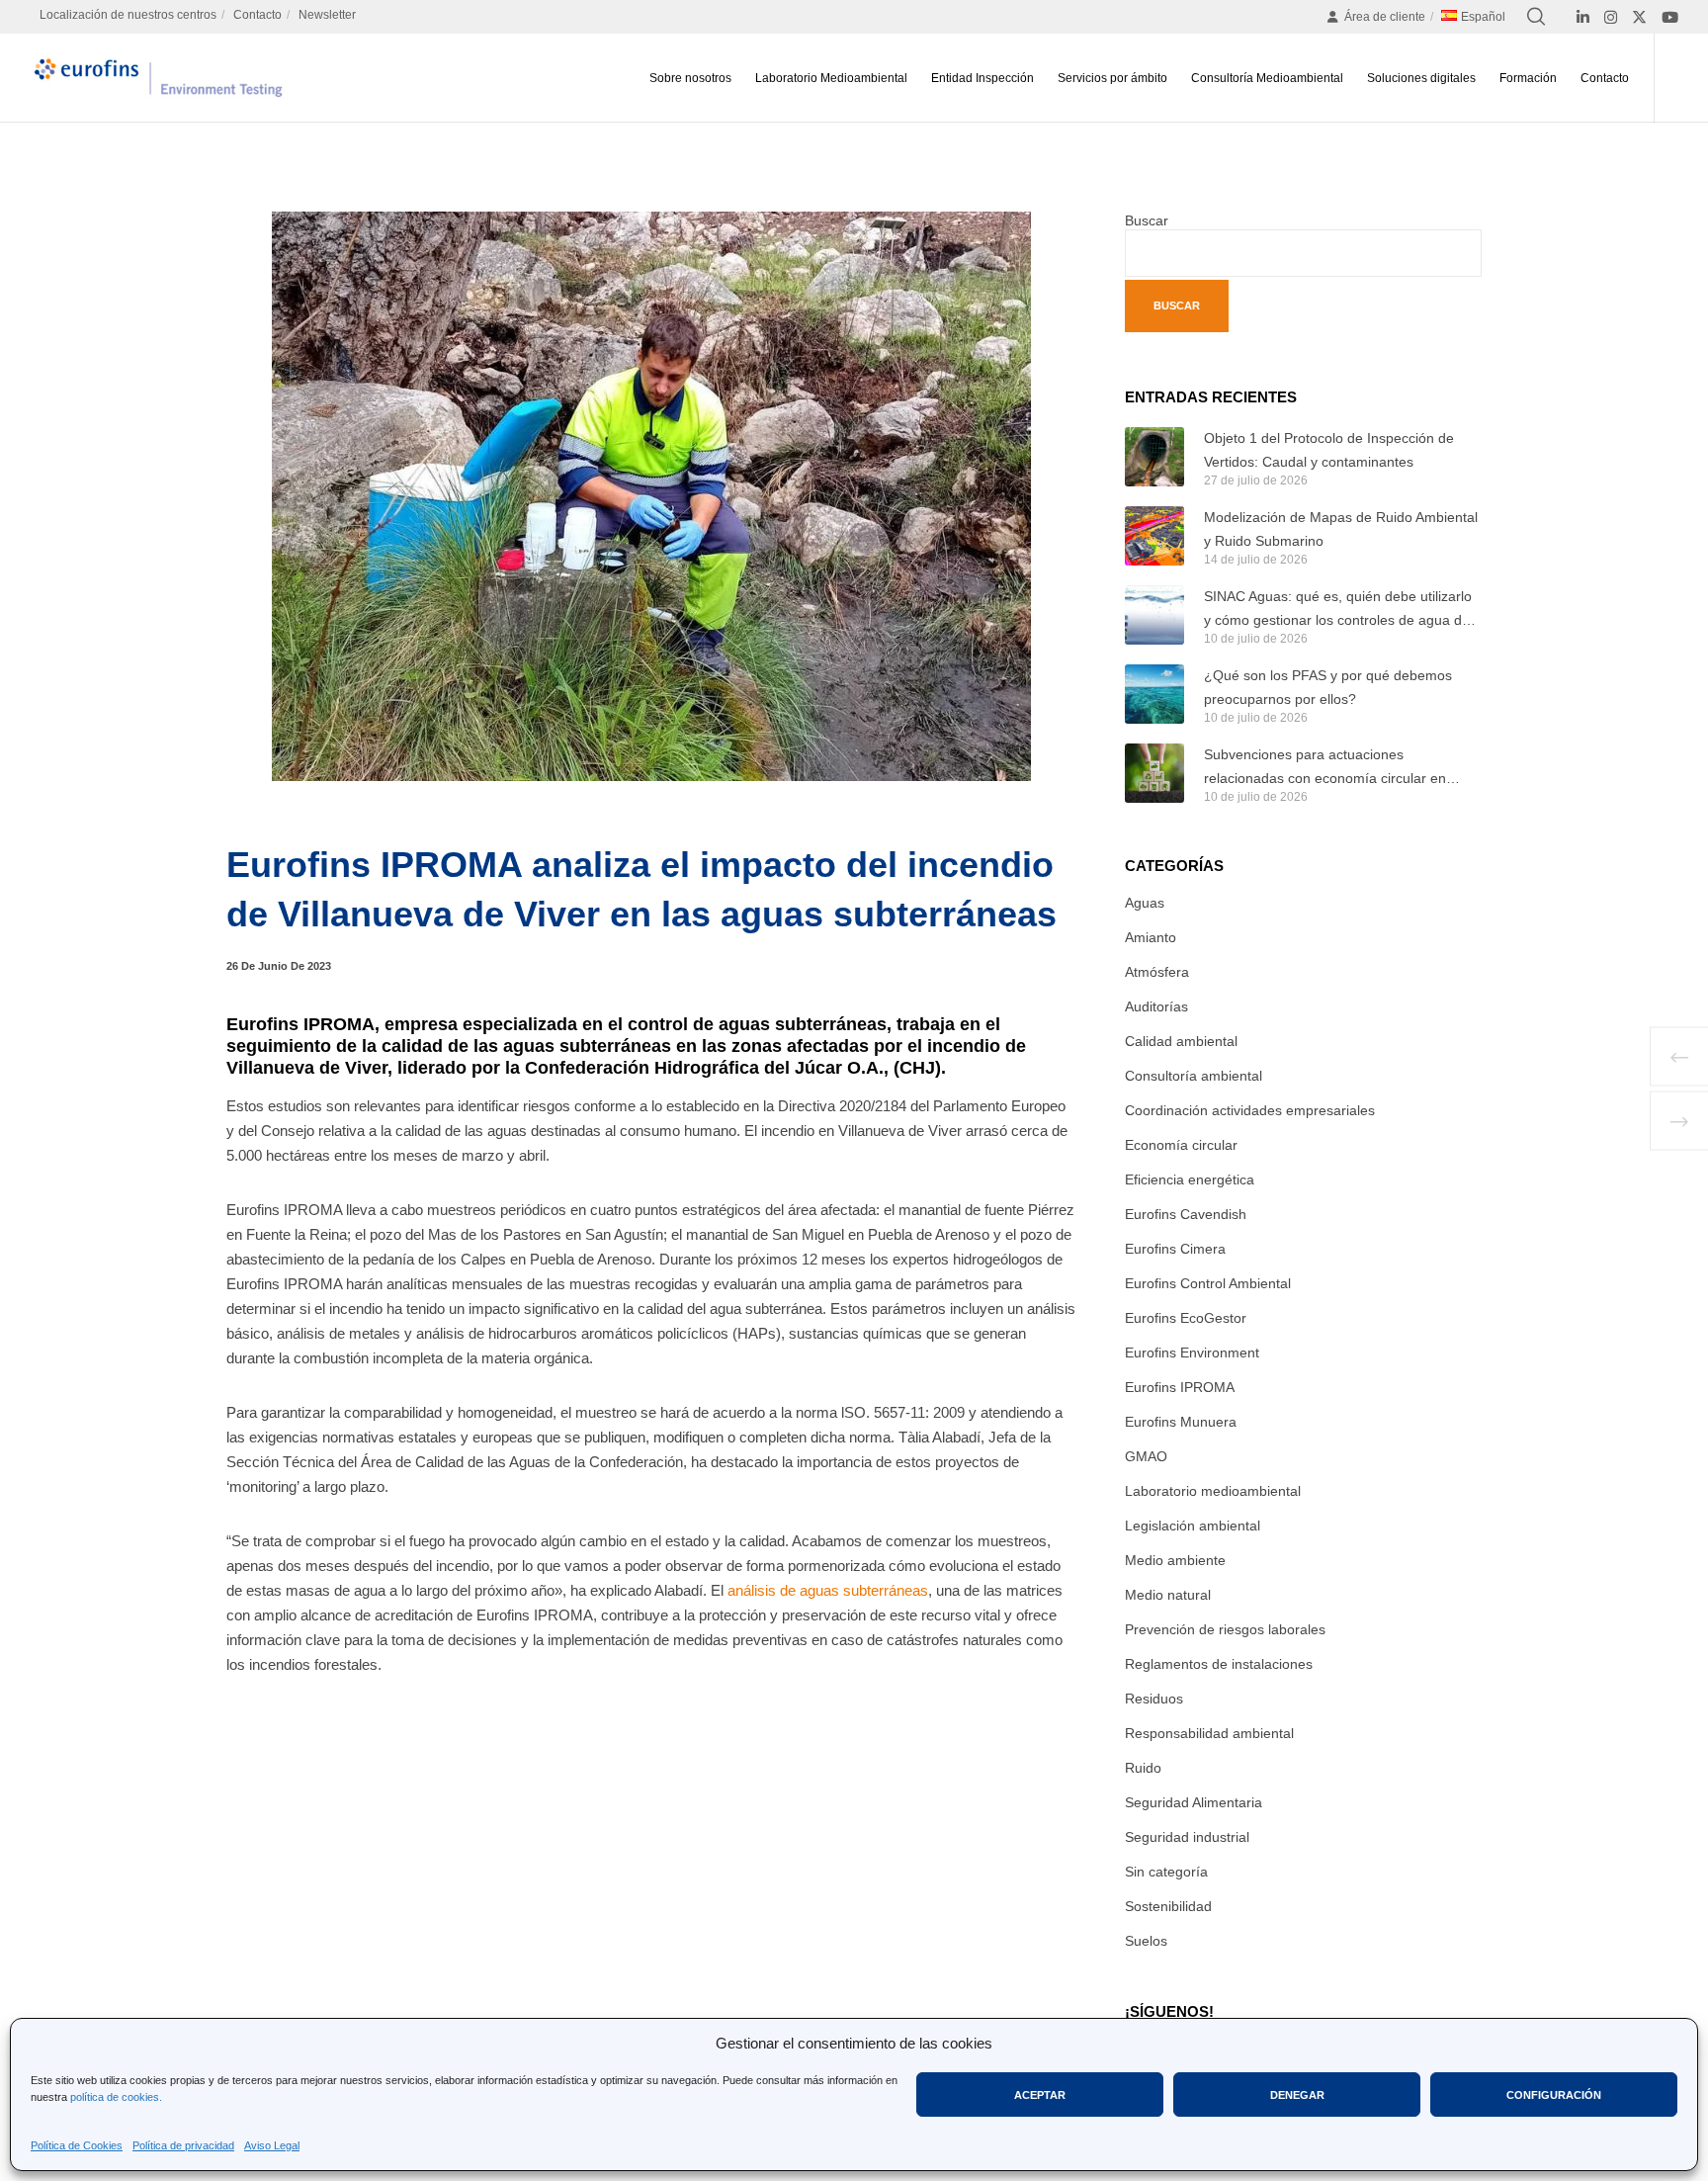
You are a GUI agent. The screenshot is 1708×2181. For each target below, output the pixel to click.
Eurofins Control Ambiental (1208, 1283)
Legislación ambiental (1193, 1526)
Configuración (1554, 2095)
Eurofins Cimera (1175, 1249)
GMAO (1146, 1456)
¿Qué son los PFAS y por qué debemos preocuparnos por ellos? (1328, 687)
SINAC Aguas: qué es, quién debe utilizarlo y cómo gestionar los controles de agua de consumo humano (1338, 610)
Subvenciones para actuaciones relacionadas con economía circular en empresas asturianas (1325, 768)
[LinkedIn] (1583, 17)
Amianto (1151, 937)
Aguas (1145, 903)
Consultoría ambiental (1194, 1076)
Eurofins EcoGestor (1186, 1318)
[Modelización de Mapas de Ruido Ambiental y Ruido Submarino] (1154, 536)
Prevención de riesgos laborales (1225, 1629)
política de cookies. (116, 2097)
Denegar (1297, 2095)
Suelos (1146, 1941)
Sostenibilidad (1168, 1906)
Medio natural (1168, 1595)
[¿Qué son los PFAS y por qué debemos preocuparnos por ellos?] (1154, 694)
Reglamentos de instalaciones (1219, 1664)
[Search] (1536, 17)
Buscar (1147, 220)
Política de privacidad (183, 2145)
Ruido (1143, 1768)
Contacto (257, 15)
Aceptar (1040, 2095)
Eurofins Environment (1192, 1352)
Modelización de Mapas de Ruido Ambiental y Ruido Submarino (1341, 529)
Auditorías (1156, 1006)
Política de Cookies (77, 2145)
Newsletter (327, 15)
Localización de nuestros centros (128, 15)
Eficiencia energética (1190, 1179)
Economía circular (1181, 1145)
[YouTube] (1670, 17)
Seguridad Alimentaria (1194, 1802)
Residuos (1154, 1699)
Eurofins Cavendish (1186, 1214)
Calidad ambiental (1181, 1041)
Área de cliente (1385, 17)
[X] (1639, 17)
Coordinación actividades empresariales (1250, 1110)
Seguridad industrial (1187, 1837)
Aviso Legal (272, 2145)
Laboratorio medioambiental (1213, 1491)
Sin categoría (1166, 1872)
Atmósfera (1157, 972)
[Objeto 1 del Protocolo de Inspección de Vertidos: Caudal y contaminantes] (1154, 457)
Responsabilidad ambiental (1209, 1733)
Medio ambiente (1175, 1560)
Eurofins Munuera (1181, 1422)
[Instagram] (1611, 17)
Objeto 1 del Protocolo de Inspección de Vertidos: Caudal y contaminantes (1329, 450)
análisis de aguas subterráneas (828, 1590)
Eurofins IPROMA (1180, 1387)
